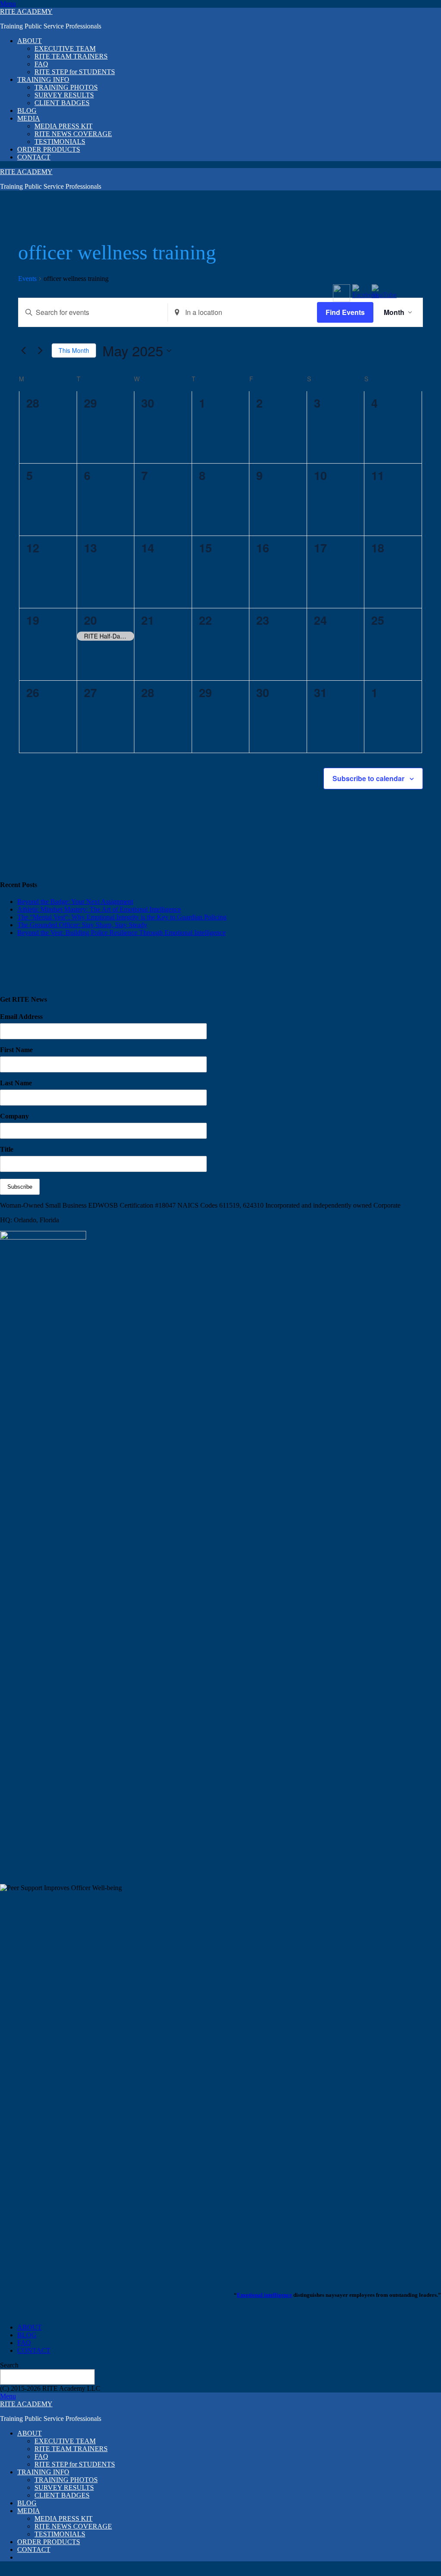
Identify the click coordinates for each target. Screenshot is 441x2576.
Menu (8, 4)
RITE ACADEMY (26, 11)
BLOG (27, 111)
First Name (16, 1050)
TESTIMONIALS (60, 142)
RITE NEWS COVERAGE (73, 134)
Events (27, 279)
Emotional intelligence (264, 2295)
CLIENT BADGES (62, 103)
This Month (74, 350)
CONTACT (34, 157)
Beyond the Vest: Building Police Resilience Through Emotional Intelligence (121, 933)
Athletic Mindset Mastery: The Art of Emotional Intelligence (99, 909)
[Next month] (40, 351)
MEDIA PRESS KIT (64, 126)
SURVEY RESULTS (64, 95)
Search (9, 2365)
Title (7, 1149)
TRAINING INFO (43, 79)
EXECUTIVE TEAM (65, 48)
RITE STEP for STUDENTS (75, 72)
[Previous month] (23, 351)
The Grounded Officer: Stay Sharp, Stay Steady (82, 925)
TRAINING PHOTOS (66, 87)
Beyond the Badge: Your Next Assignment (75, 902)
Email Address (21, 1017)
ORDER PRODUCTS (49, 149)
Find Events (345, 312)
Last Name (16, 1083)
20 (90, 620)
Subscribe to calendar (368, 778)
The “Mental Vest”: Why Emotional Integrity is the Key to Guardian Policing (122, 917)
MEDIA (29, 118)
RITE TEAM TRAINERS (71, 56)
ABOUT (30, 41)
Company (14, 1116)
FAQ (41, 64)
